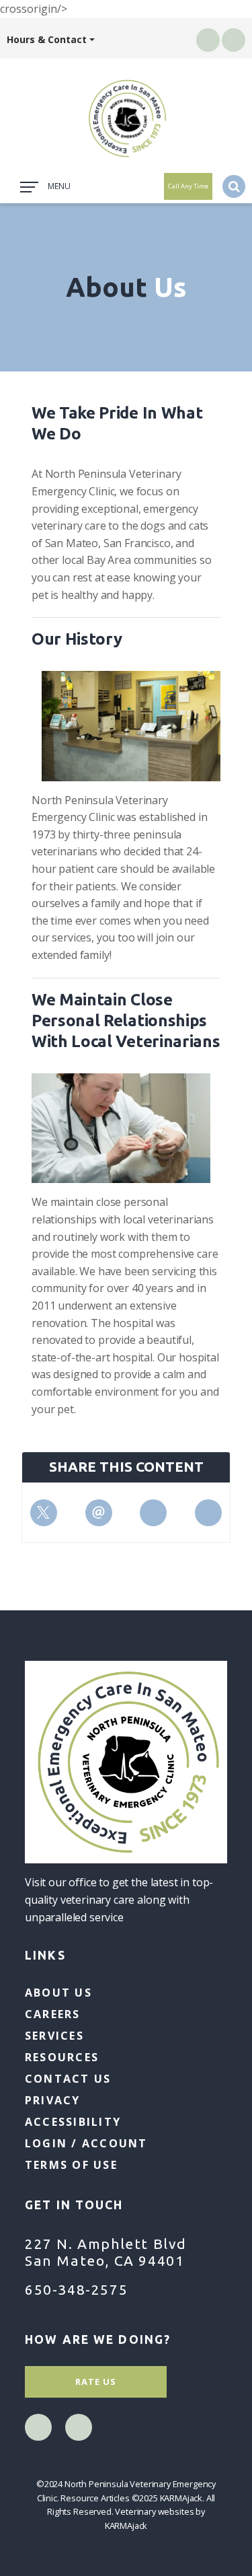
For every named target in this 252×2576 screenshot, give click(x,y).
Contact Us (68, 2079)
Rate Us (96, 2382)
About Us (58, 1993)
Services (54, 2036)
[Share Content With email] (99, 1513)
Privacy (53, 2100)
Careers (53, 2014)
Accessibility (73, 2122)
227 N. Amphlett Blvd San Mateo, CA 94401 (106, 2252)
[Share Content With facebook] (208, 1513)
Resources (62, 2057)
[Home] (126, 118)
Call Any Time (188, 186)
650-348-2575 (76, 2289)
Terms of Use (71, 2165)
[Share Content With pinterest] (153, 1513)
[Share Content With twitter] (44, 1513)
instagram (234, 40)
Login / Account (86, 2143)
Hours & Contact (47, 39)
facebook (208, 40)
